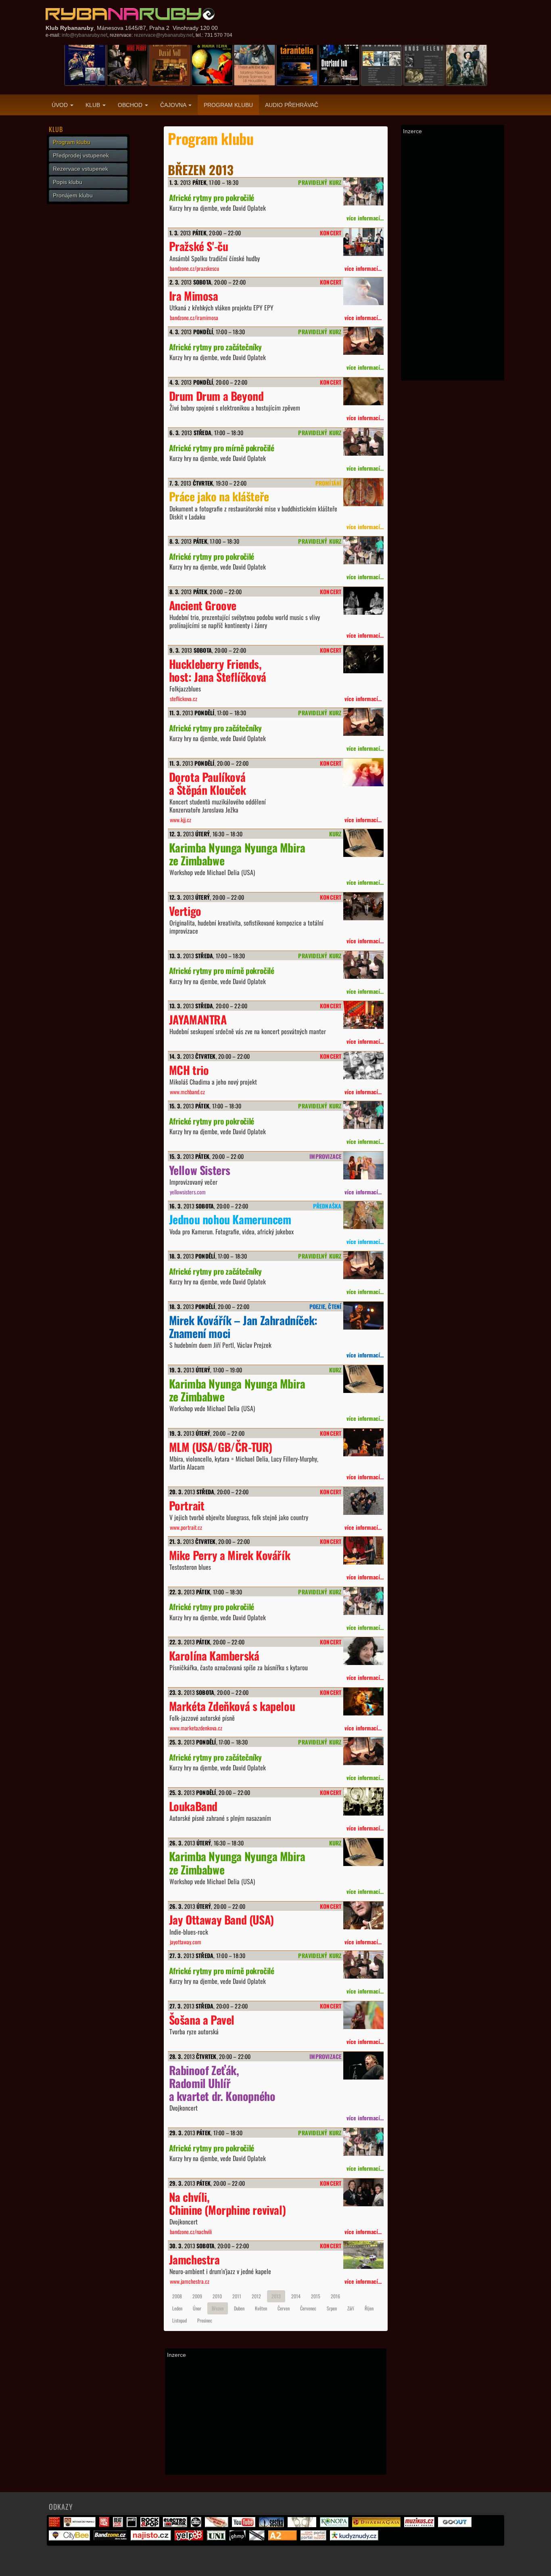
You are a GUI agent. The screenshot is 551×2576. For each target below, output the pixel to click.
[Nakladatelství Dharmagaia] (377, 2525)
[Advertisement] (276, 2416)
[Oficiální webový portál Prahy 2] (81, 2525)
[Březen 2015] (382, 65)
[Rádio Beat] (119, 2525)
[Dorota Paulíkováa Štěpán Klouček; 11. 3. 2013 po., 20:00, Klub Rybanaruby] (363, 772)
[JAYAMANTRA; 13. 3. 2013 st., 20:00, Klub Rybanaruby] (363, 1015)
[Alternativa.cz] (218, 2525)
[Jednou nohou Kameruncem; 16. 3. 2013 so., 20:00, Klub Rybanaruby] (363, 1215)
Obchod (131, 105)
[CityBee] (70, 2538)
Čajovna (174, 105)
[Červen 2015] (170, 65)
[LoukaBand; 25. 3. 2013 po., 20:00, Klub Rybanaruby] (363, 1802)
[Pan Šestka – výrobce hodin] (272, 2525)
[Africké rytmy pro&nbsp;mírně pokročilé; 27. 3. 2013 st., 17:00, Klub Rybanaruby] (363, 1965)
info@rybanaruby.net (85, 35)
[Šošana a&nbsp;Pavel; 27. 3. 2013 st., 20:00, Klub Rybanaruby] (363, 2015)
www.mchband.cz (187, 1092)
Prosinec (205, 2320)
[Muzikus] (420, 2525)
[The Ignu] (303, 2525)
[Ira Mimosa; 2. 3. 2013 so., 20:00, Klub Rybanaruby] (363, 291)
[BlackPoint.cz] (197, 2525)
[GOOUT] (456, 2525)
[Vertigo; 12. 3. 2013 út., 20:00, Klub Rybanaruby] (363, 906)
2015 (316, 2296)
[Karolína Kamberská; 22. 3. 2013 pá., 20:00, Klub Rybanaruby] (363, 1651)
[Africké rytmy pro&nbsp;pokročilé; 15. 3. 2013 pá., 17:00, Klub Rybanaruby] (363, 1115)
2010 (217, 2296)
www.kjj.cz (181, 820)
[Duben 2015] (85, 65)
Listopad (179, 2320)
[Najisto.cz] (152, 2538)
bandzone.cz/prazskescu (194, 268)
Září (351, 2308)
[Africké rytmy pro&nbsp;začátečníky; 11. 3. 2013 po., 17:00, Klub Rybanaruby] (363, 722)
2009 (197, 2296)
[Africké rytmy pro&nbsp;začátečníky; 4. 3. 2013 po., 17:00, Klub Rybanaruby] (363, 341)
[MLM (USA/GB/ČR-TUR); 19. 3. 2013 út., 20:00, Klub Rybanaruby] (363, 1442)
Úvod (61, 105)
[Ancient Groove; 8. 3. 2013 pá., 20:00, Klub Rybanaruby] (363, 601)
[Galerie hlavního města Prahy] (239, 2538)
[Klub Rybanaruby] (130, 14)
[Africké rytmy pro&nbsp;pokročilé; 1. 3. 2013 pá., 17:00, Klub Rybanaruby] (363, 192)
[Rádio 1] (105, 2525)
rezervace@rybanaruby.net (164, 35)
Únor (197, 2308)
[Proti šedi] (258, 2538)
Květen (261, 2308)
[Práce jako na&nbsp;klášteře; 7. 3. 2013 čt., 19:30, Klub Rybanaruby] (363, 492)
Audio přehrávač (292, 105)
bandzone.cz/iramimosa (194, 317)
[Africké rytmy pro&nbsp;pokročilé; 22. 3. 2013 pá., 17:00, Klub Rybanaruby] (363, 1601)
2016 (335, 2296)
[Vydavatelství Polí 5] (133, 2525)
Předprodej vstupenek (81, 155)
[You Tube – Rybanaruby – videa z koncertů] (245, 2525)
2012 (256, 2296)
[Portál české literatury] (314, 2538)
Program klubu (228, 105)
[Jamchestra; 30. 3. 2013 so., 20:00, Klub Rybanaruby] (363, 2255)
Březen (218, 2308)
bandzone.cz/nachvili (191, 2231)
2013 (276, 2296)
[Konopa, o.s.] (335, 2525)
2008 (177, 2296)
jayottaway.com (186, 1942)
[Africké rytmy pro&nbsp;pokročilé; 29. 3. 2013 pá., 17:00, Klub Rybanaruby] (363, 2142)
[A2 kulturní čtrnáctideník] (284, 2538)
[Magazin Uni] (217, 2538)
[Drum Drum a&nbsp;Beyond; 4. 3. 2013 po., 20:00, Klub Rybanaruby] (363, 391)
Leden (177, 2308)
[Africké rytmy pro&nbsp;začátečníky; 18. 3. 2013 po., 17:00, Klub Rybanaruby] (363, 1265)
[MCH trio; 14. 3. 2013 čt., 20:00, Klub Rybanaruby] (363, 1065)
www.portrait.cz (186, 1527)
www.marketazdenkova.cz (196, 1728)
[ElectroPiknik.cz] (176, 2525)
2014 (296, 2296)
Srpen (332, 2308)
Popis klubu (68, 182)
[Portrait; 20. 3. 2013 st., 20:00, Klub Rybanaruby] (363, 1501)
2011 (237, 2296)
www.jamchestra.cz (190, 2281)
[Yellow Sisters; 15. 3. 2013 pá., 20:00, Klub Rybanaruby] (363, 1165)
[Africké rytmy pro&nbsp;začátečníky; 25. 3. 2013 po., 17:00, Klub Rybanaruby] (363, 1751)
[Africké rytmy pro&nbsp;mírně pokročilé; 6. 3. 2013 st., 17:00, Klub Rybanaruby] (363, 442)
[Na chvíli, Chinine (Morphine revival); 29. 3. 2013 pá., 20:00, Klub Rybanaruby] (363, 2192)
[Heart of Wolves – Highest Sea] (466, 65)
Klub (94, 105)
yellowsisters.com (188, 1192)
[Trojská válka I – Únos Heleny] (424, 65)
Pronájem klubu (73, 195)
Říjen (369, 2308)
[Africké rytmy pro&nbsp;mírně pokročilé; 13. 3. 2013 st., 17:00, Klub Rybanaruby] (363, 965)
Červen (284, 2308)
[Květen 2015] (127, 65)
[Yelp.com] (190, 2538)
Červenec (308, 2308)
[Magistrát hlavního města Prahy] (55, 2525)
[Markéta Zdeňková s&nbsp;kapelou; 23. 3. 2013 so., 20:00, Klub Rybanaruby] (363, 1702)
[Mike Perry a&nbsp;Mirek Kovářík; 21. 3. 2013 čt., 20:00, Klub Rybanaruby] (363, 1551)
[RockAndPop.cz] (151, 2525)
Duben (239, 2308)
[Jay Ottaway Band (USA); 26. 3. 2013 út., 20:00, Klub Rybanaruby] (363, 1915)
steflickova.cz (184, 698)
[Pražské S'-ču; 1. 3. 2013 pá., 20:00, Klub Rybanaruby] (363, 242)
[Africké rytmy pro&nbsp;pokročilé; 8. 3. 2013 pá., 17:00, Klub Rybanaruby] (363, 550)
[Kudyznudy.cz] (355, 2538)
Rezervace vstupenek (80, 169)
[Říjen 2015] (339, 65)
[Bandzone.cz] (111, 2538)
